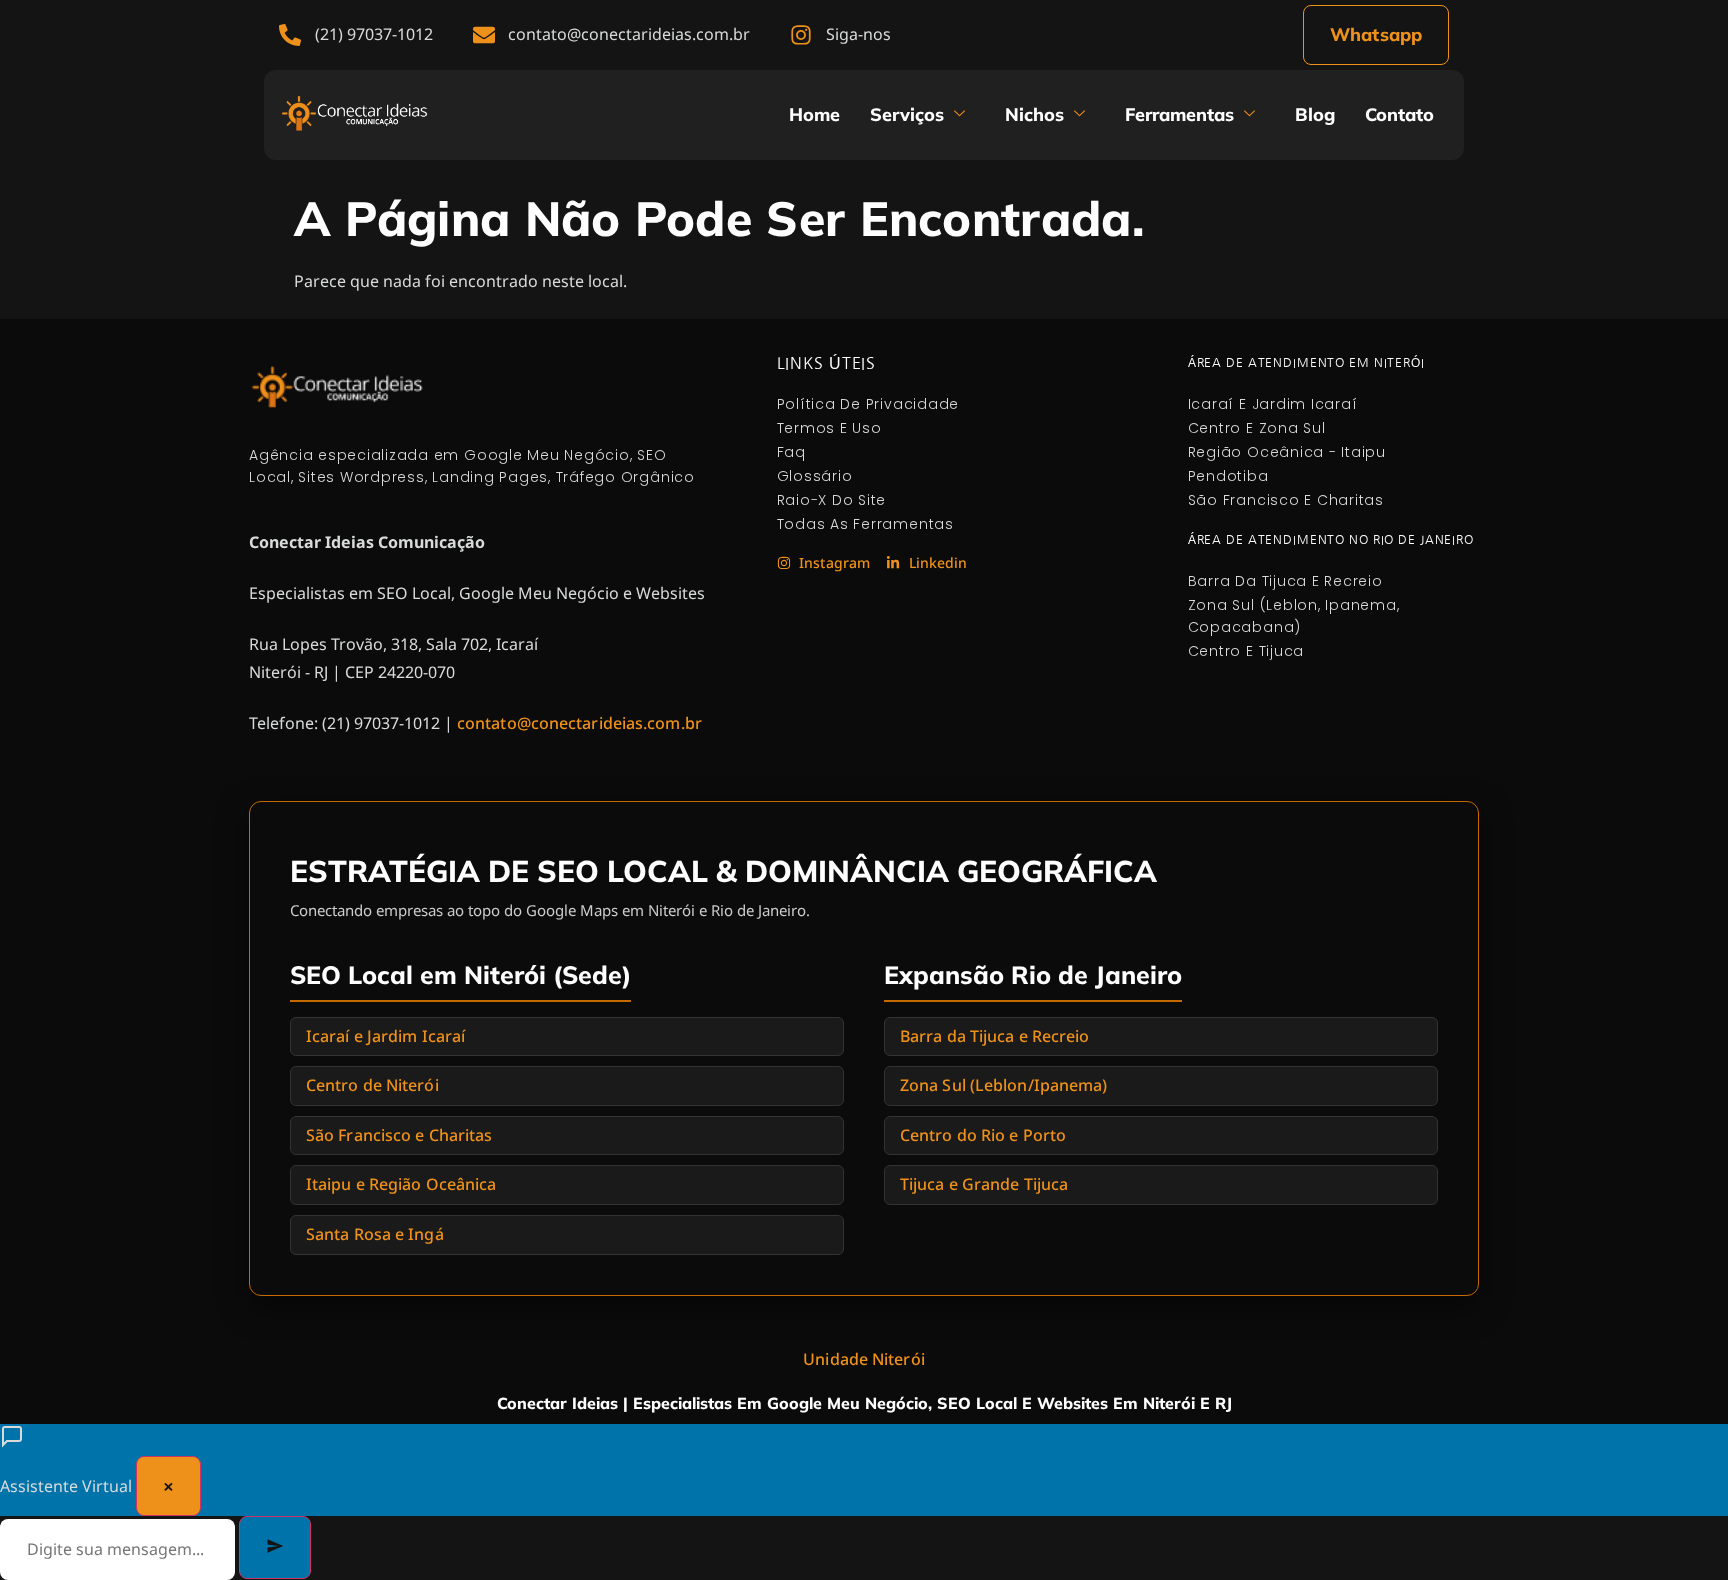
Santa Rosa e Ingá (375, 1234)
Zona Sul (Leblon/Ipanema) (1004, 1085)
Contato (1399, 114)
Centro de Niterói (372, 1085)
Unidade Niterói (864, 1359)
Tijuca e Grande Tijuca (984, 1184)
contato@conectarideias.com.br (579, 723)
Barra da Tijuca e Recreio (995, 1036)
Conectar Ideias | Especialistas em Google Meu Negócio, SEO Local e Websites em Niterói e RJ (864, 1403)
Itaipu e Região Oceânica (401, 1184)
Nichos (1034, 114)
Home (814, 114)
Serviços (907, 114)
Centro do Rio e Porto (983, 1135)
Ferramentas (1179, 114)
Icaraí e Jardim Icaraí (385, 1036)
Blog (1315, 114)
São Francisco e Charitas (399, 1135)
